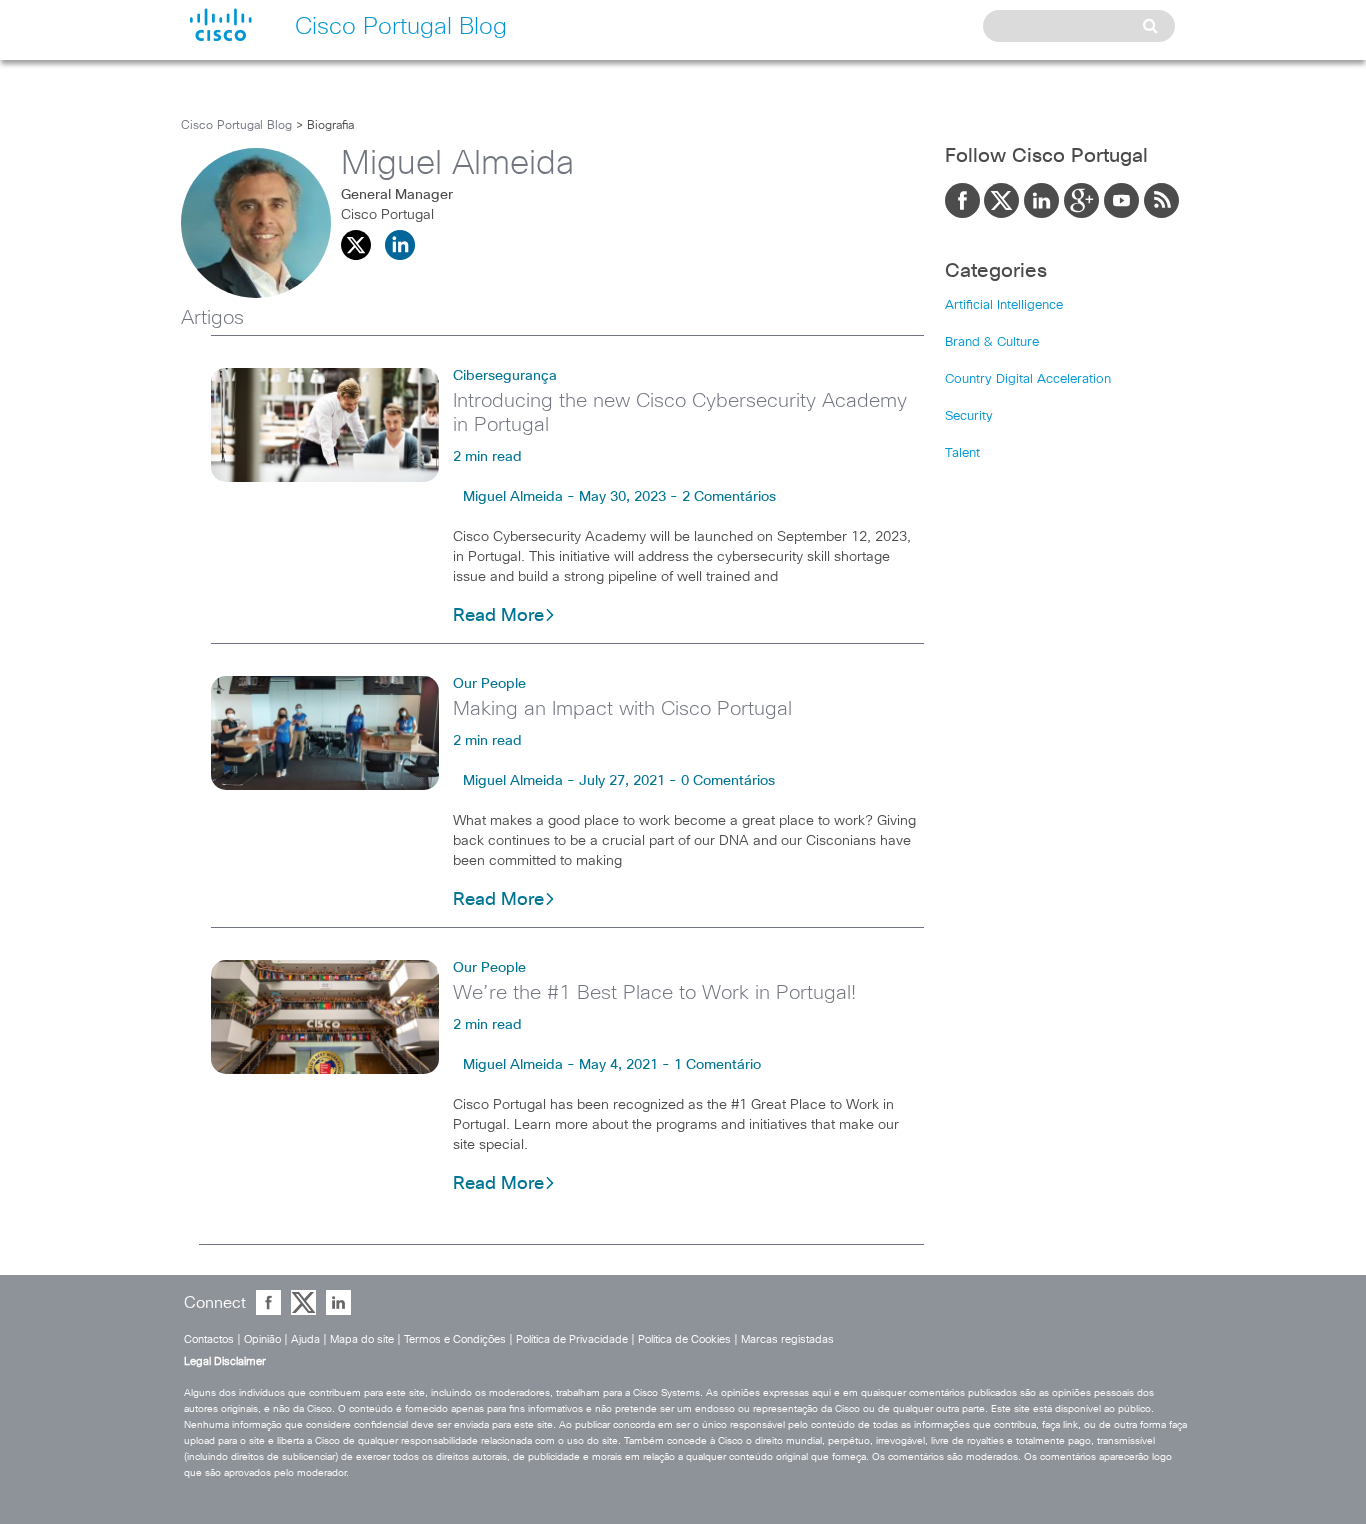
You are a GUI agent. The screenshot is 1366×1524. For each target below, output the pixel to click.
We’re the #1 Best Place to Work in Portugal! (654, 993)
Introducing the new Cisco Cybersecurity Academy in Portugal (680, 413)
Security (969, 416)
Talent (962, 453)
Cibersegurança (505, 376)
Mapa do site (362, 1339)
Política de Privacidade (572, 1339)
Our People (489, 684)
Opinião (262, 1339)
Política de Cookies (684, 1339)
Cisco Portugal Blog (236, 126)
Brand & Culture (992, 342)
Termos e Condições (455, 1339)
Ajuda (305, 1339)
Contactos (209, 1339)
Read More (498, 616)
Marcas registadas (787, 1339)
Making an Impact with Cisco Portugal (622, 709)
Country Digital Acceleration (1028, 379)
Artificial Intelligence (1004, 305)
